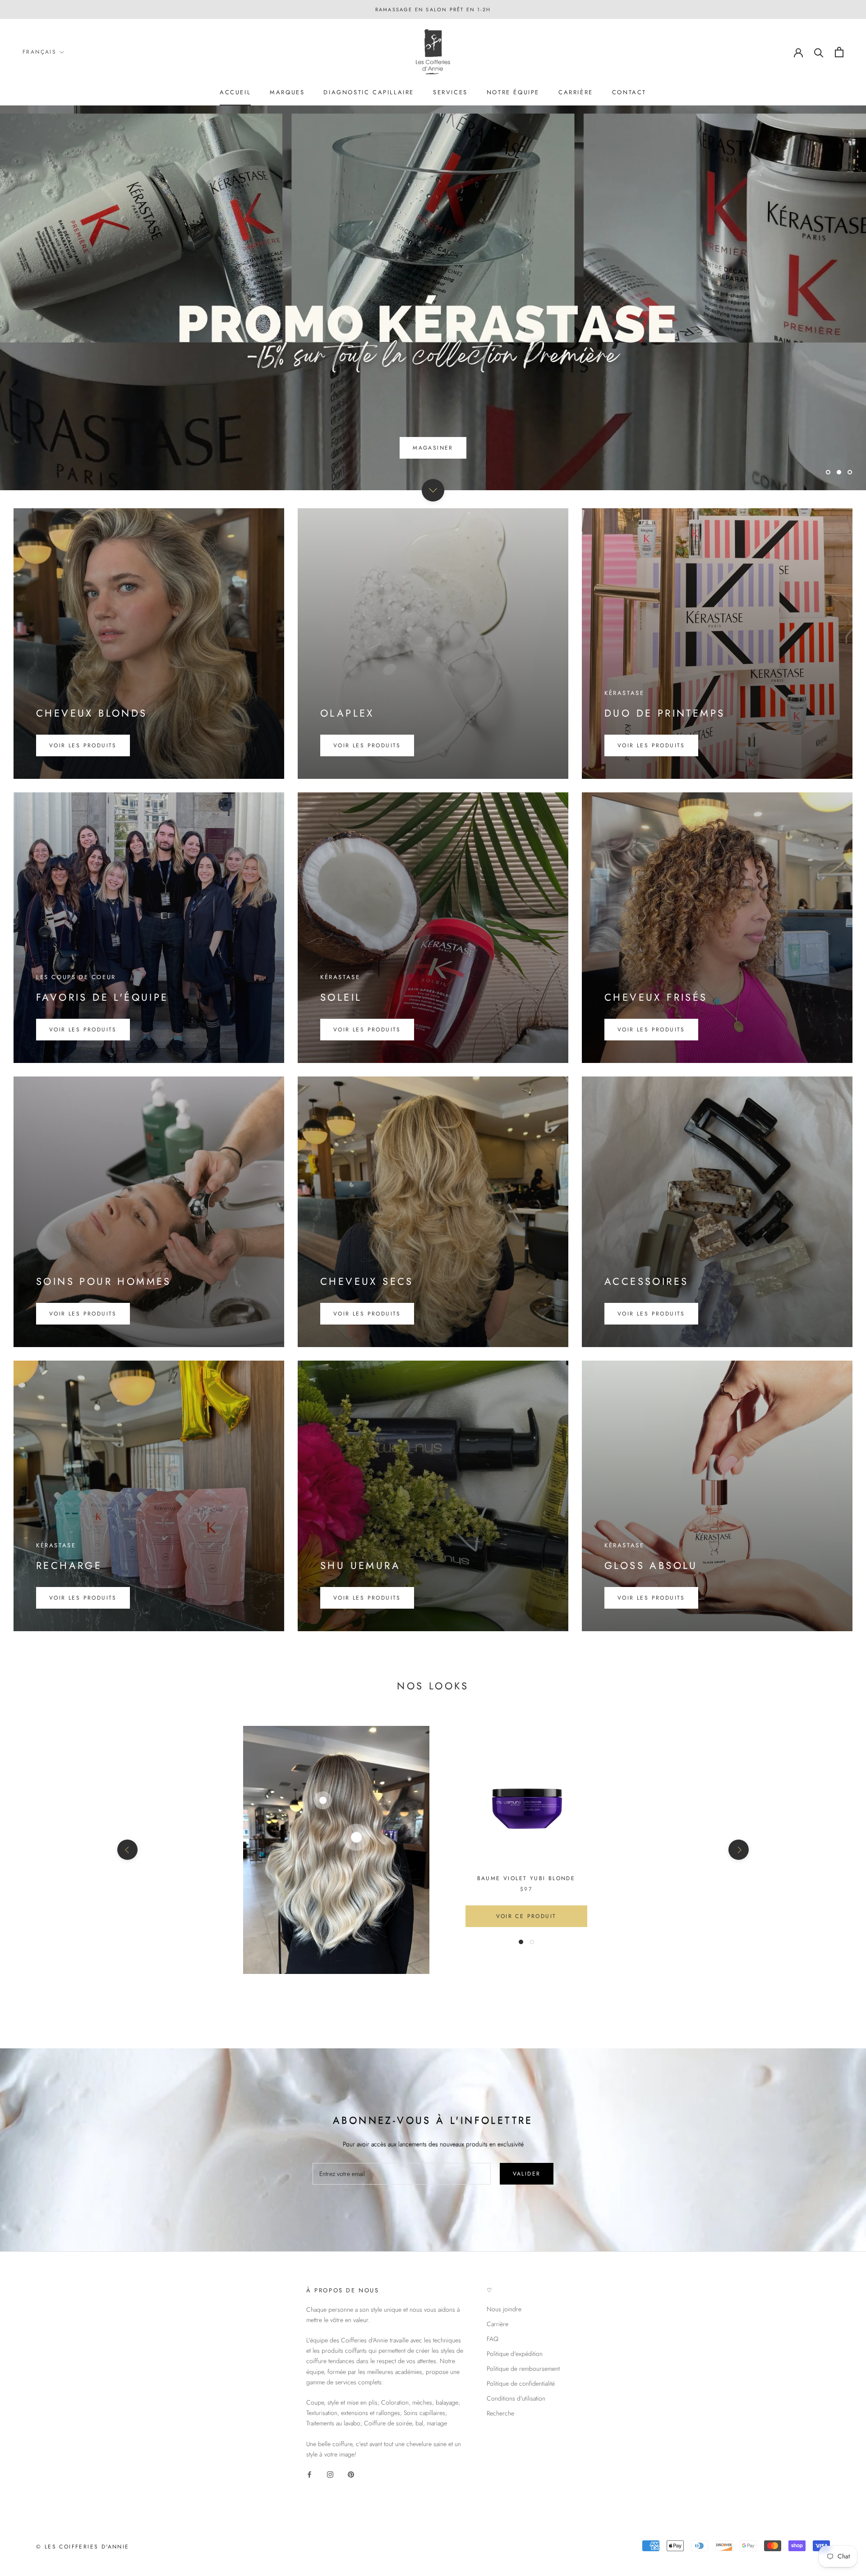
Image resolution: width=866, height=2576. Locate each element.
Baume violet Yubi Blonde (526, 1878)
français (39, 52)
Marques (287, 92)
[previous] (127, 1850)
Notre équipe (513, 92)
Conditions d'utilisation (516, 2398)
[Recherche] (819, 52)
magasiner (433, 448)
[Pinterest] (351, 2474)
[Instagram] (330, 2474)
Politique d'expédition (515, 2354)
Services (450, 92)
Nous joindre (504, 2309)
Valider (527, 2174)
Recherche (500, 2413)
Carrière (576, 92)
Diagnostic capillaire (369, 92)
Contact (629, 92)
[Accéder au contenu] (433, 490)
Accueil (235, 92)
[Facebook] (309, 2474)
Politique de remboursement (523, 2369)
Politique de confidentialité (521, 2383)
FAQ (493, 2339)
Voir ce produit (526, 1916)
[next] (739, 1850)
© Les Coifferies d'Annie (83, 2547)
